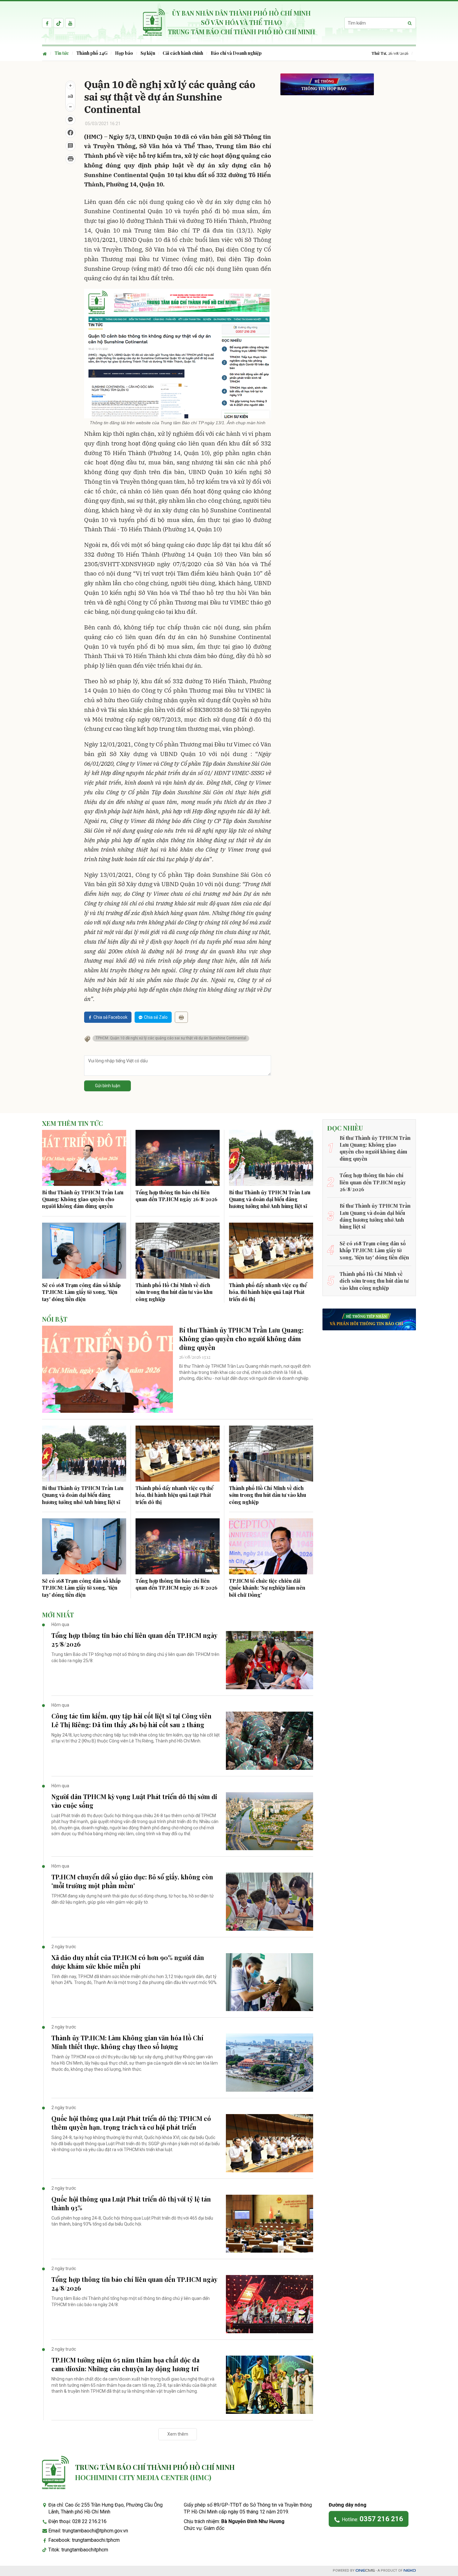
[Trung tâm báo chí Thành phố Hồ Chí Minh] (55, 2473)
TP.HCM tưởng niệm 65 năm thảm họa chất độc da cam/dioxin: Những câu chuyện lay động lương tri (125, 2364)
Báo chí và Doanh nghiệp (236, 53)
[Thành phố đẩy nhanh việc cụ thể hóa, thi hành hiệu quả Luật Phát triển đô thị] (271, 1251)
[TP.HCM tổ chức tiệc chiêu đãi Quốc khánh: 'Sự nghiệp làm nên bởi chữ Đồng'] (271, 1546)
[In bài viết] (70, 159)
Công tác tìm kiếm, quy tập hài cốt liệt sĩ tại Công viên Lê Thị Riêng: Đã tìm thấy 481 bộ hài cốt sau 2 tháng (131, 1720)
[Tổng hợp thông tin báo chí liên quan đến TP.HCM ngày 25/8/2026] (270, 1660)
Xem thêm (178, 2434)
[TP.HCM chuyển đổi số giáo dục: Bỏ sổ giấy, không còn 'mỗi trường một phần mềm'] (270, 1902)
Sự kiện (148, 53)
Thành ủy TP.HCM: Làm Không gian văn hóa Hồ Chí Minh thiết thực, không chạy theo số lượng (127, 2042)
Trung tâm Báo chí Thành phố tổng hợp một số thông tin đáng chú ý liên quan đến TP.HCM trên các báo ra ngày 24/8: (131, 2301)
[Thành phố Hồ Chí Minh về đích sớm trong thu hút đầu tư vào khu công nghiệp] (178, 1251)
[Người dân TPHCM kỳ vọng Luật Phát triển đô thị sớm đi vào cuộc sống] (270, 1821)
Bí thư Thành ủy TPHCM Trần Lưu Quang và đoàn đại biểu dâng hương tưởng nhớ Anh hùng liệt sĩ (270, 1199)
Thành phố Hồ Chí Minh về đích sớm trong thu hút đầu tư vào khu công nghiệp (174, 1292)
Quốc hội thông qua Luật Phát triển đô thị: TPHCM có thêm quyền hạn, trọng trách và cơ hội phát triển (131, 2123)
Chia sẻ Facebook (110, 1017)
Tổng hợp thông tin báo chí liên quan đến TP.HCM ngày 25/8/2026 (134, 1640)
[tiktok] (59, 23)
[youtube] (70, 23)
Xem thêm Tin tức (72, 1123)
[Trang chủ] (46, 53)
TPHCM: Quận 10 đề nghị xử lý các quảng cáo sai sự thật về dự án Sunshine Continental (171, 1038)
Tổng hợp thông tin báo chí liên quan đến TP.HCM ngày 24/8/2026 (134, 2284)
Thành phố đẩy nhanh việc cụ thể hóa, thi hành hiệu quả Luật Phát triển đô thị (268, 1292)
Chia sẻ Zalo (156, 1017)
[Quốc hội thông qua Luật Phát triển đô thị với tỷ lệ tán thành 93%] (270, 2224)
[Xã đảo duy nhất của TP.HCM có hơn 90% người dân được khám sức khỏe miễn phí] (270, 1982)
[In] (181, 1017)
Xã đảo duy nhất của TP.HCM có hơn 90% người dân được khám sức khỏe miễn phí (128, 1962)
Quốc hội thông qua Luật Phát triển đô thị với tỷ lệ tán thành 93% (131, 2203)
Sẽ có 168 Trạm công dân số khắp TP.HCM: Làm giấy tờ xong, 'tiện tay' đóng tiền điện (81, 1292)
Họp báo (124, 53)
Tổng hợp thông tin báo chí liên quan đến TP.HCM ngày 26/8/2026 (177, 1196)
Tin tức (62, 53)
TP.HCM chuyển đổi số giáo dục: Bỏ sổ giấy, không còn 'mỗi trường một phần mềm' (132, 1881)
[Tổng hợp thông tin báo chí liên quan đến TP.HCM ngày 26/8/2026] (178, 1158)
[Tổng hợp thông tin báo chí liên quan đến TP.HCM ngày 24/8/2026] (270, 2304)
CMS (365, 2571)
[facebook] (47, 23)
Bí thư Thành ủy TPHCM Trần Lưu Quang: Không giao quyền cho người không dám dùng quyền (83, 1199)
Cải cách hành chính (183, 53)
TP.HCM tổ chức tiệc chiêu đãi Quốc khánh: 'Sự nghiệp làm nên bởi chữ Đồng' (267, 1588)
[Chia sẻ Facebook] (70, 133)
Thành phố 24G (92, 53)
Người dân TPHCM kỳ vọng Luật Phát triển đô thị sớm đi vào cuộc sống (134, 1801)
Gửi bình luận (108, 1086)
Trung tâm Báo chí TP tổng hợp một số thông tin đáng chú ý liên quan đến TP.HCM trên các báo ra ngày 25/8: (135, 1657)
